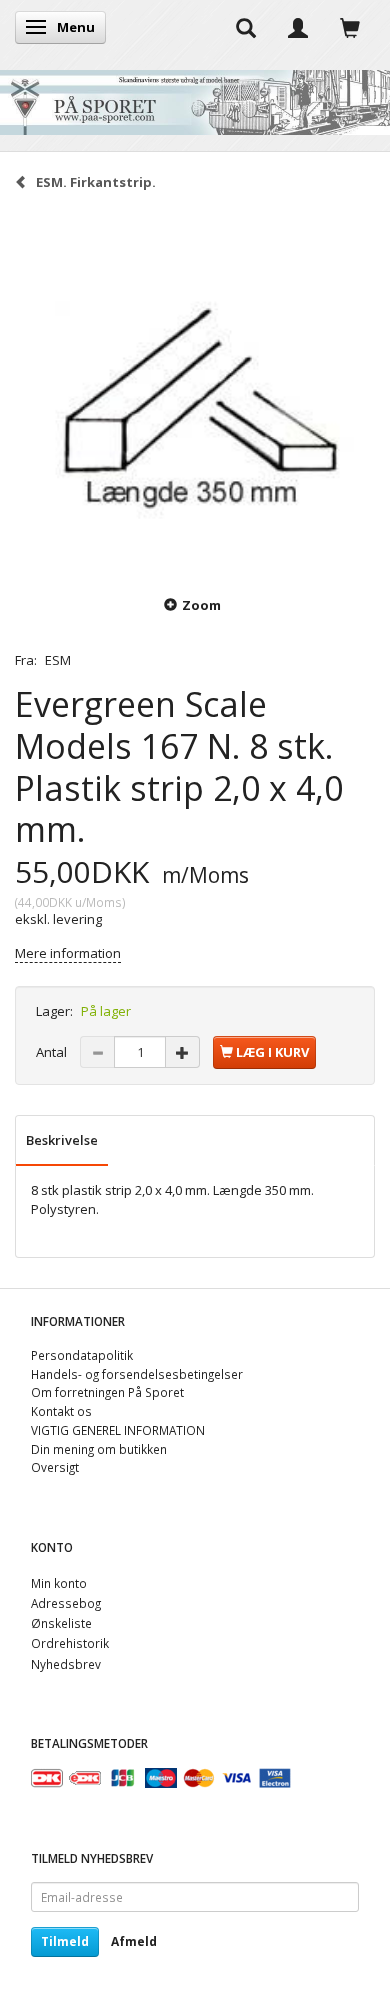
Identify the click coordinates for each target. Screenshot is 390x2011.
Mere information (68, 953)
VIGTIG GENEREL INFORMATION (118, 1430)
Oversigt (55, 1467)
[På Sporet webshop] (195, 97)
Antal (53, 1052)
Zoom (201, 605)
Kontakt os (61, 1411)
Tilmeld (65, 1941)
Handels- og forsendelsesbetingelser (137, 1374)
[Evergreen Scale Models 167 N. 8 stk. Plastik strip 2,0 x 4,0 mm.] (195, 391)
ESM (58, 660)
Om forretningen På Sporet (107, 1392)
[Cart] (350, 27)
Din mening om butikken (99, 1449)
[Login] (298, 27)
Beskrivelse (62, 1140)
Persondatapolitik (82, 1355)
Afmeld (134, 1941)
